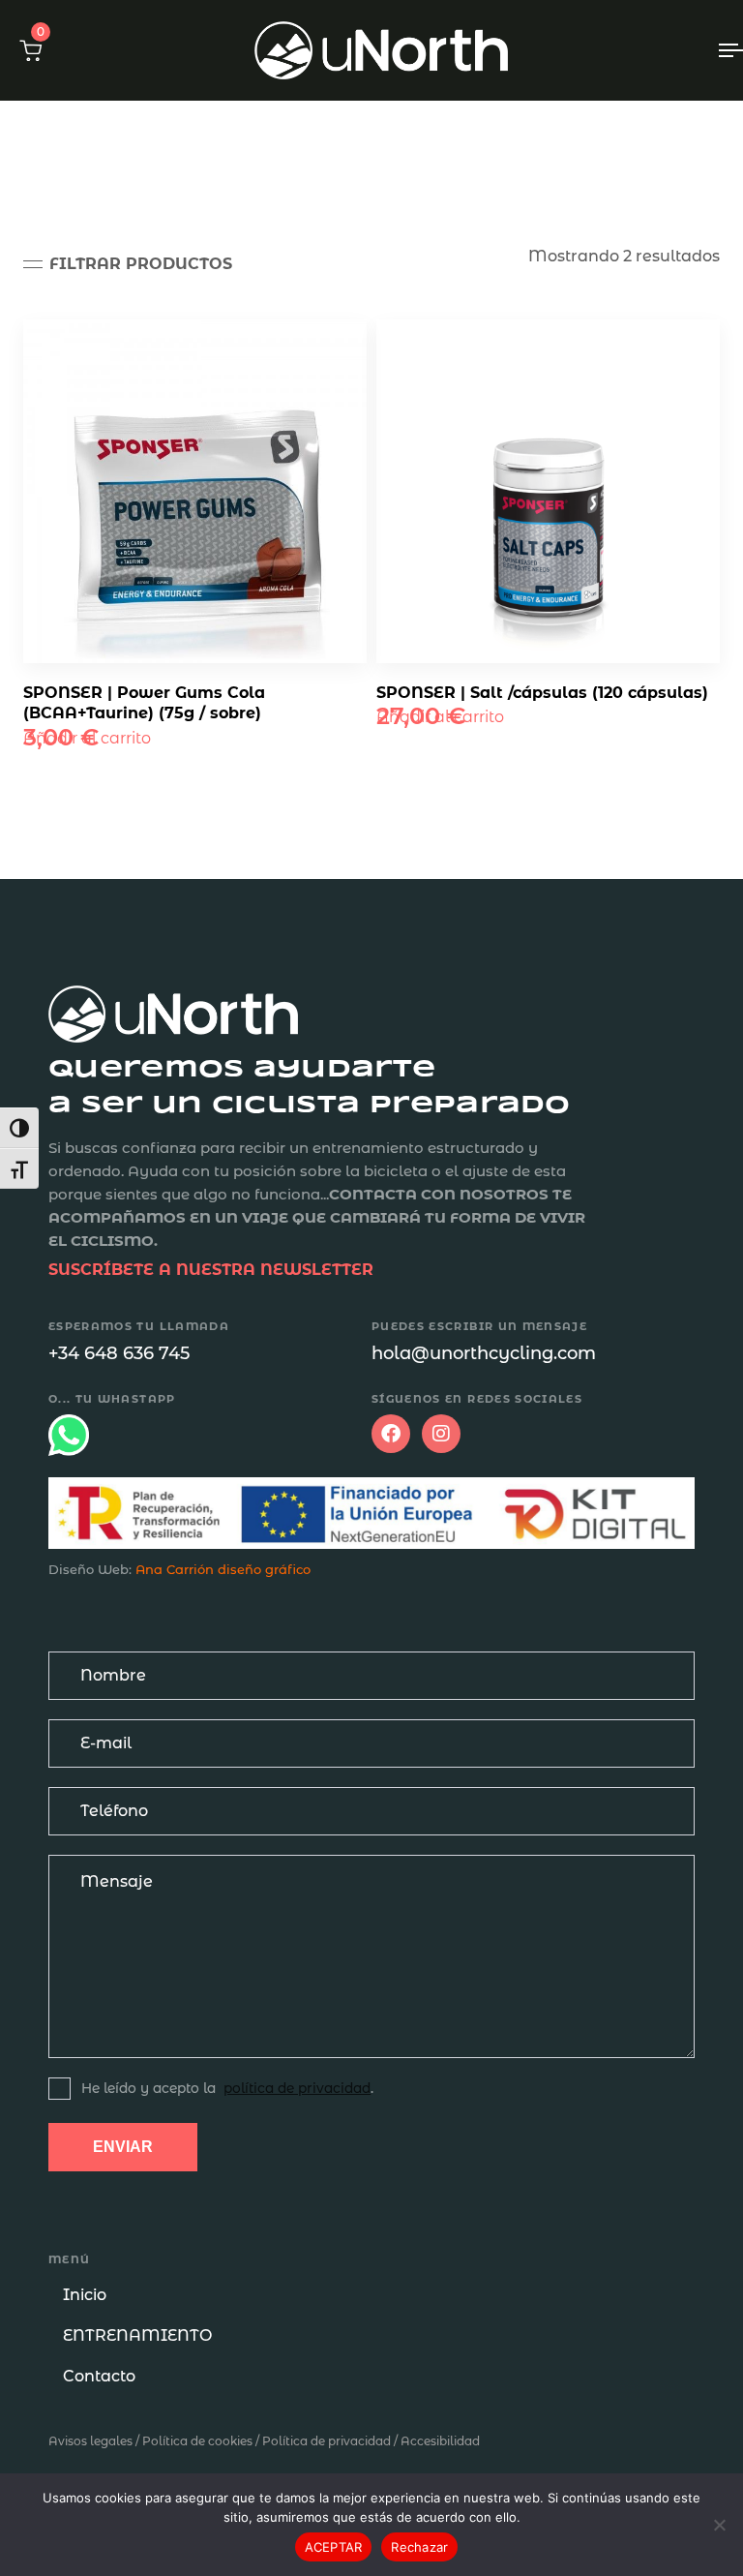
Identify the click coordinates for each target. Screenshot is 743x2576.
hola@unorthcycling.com (484, 1353)
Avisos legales (90, 2441)
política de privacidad (297, 2088)
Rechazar (419, 2547)
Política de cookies (197, 2441)
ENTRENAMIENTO (137, 2335)
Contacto (99, 2376)
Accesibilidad (440, 2441)
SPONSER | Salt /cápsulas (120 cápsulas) (542, 693)
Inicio (85, 2295)
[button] (30, 50)
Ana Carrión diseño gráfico (223, 1569)
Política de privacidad (327, 2441)
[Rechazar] (719, 2525)
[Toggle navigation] (625, 50)
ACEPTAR (334, 2547)
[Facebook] (391, 1434)
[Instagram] (441, 1434)
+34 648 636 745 (119, 1353)
